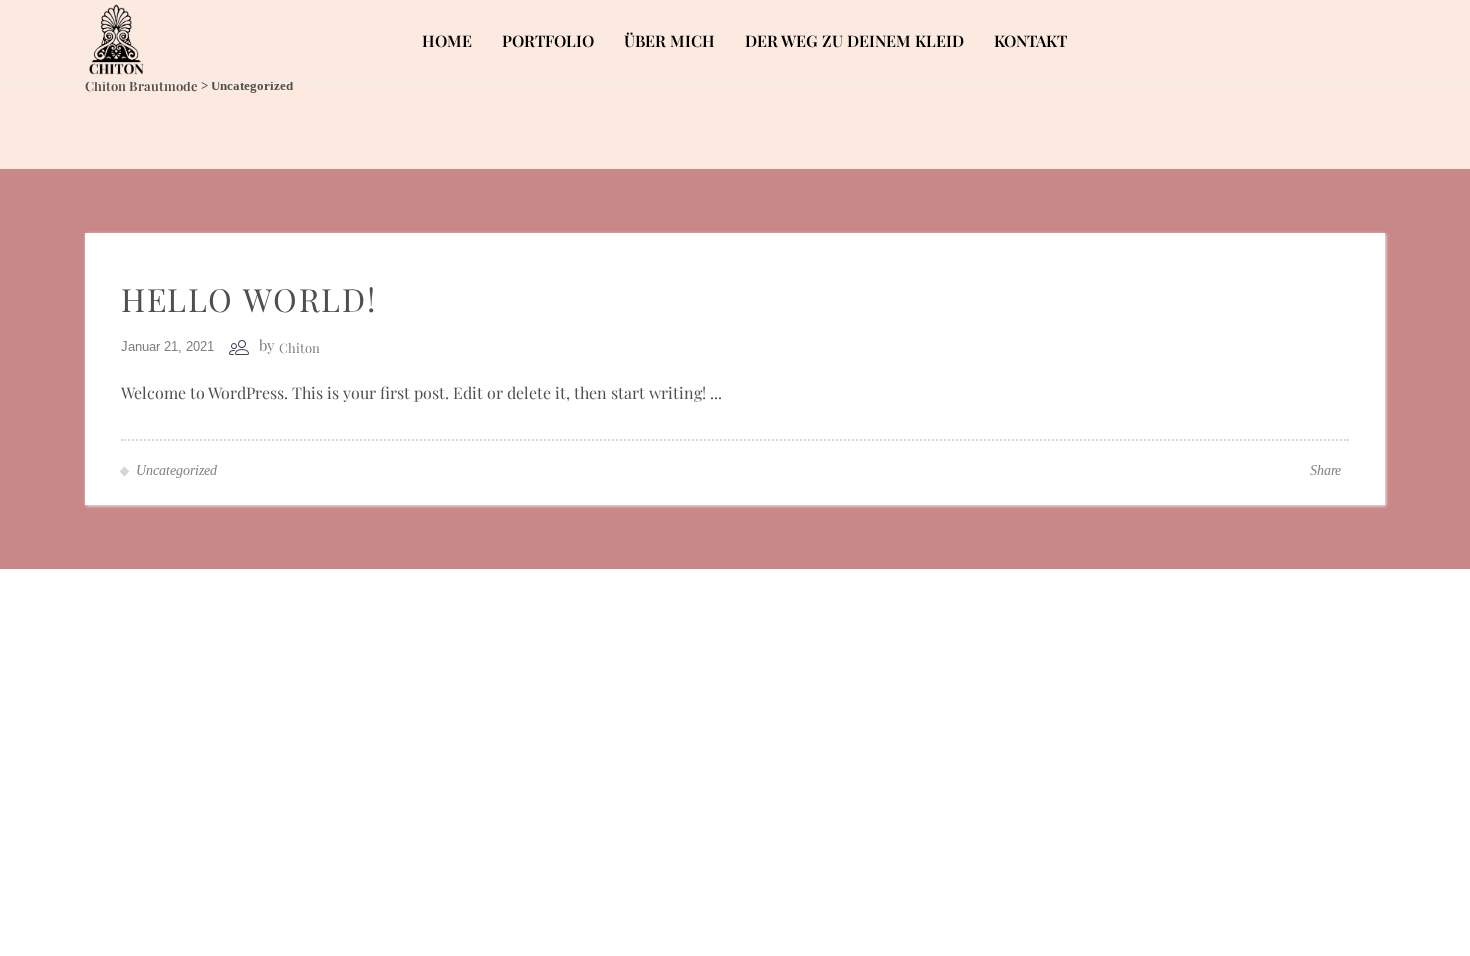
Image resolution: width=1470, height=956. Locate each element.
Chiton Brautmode (141, 85)
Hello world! (248, 298)
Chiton (299, 347)
